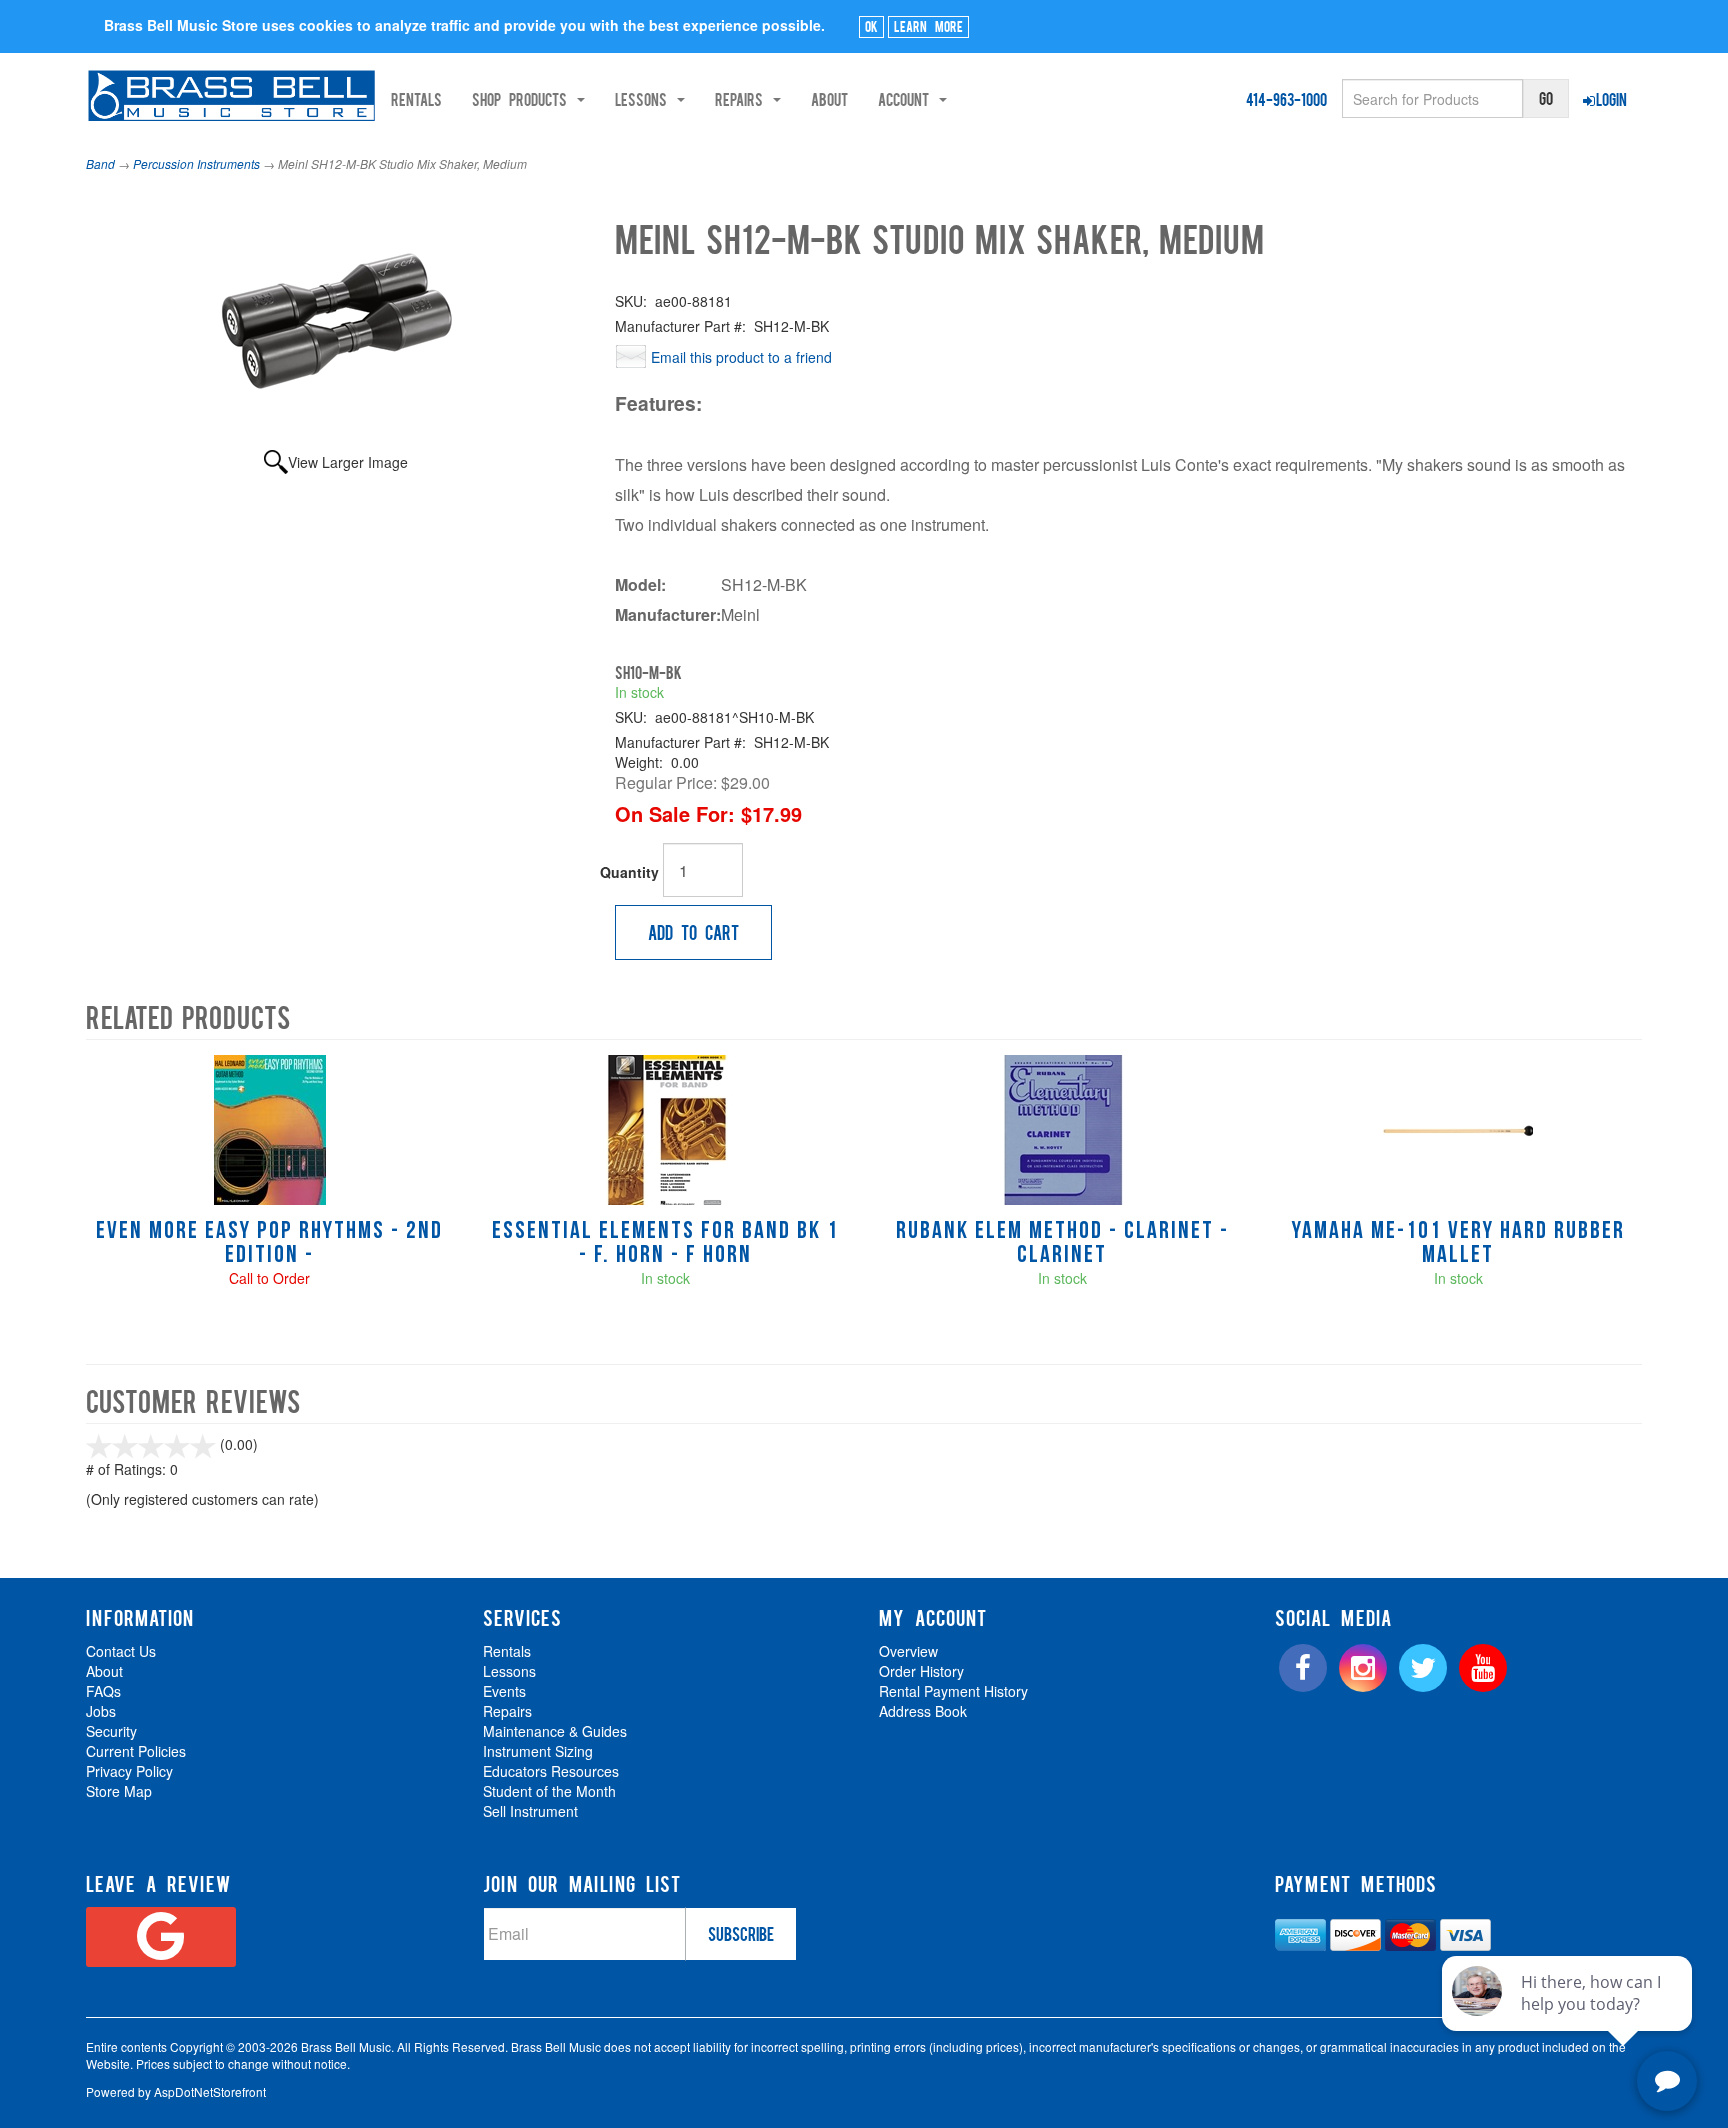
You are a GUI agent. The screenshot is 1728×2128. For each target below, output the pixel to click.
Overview (908, 1651)
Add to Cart (693, 932)
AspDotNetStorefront (210, 2091)
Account (907, 99)
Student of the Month (549, 1791)
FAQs (103, 1691)
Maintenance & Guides (555, 1731)
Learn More (928, 26)
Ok (871, 26)
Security (111, 1731)
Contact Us (121, 1651)
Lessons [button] (645, 99)
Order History (921, 1671)
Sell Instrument (530, 1811)
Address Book (923, 1711)
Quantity (629, 872)
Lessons (509, 1671)
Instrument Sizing (538, 1751)
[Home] (231, 95)
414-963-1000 (1286, 99)
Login (1611, 99)
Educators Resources (551, 1771)
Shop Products (523, 99)
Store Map (119, 1791)
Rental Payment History (953, 1691)
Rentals (416, 99)
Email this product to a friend (741, 357)
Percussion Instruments (196, 163)
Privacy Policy (129, 1771)
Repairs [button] (743, 99)
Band (100, 163)
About (829, 99)
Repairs (507, 1711)
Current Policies (136, 1751)
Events (504, 1691)
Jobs (101, 1711)
